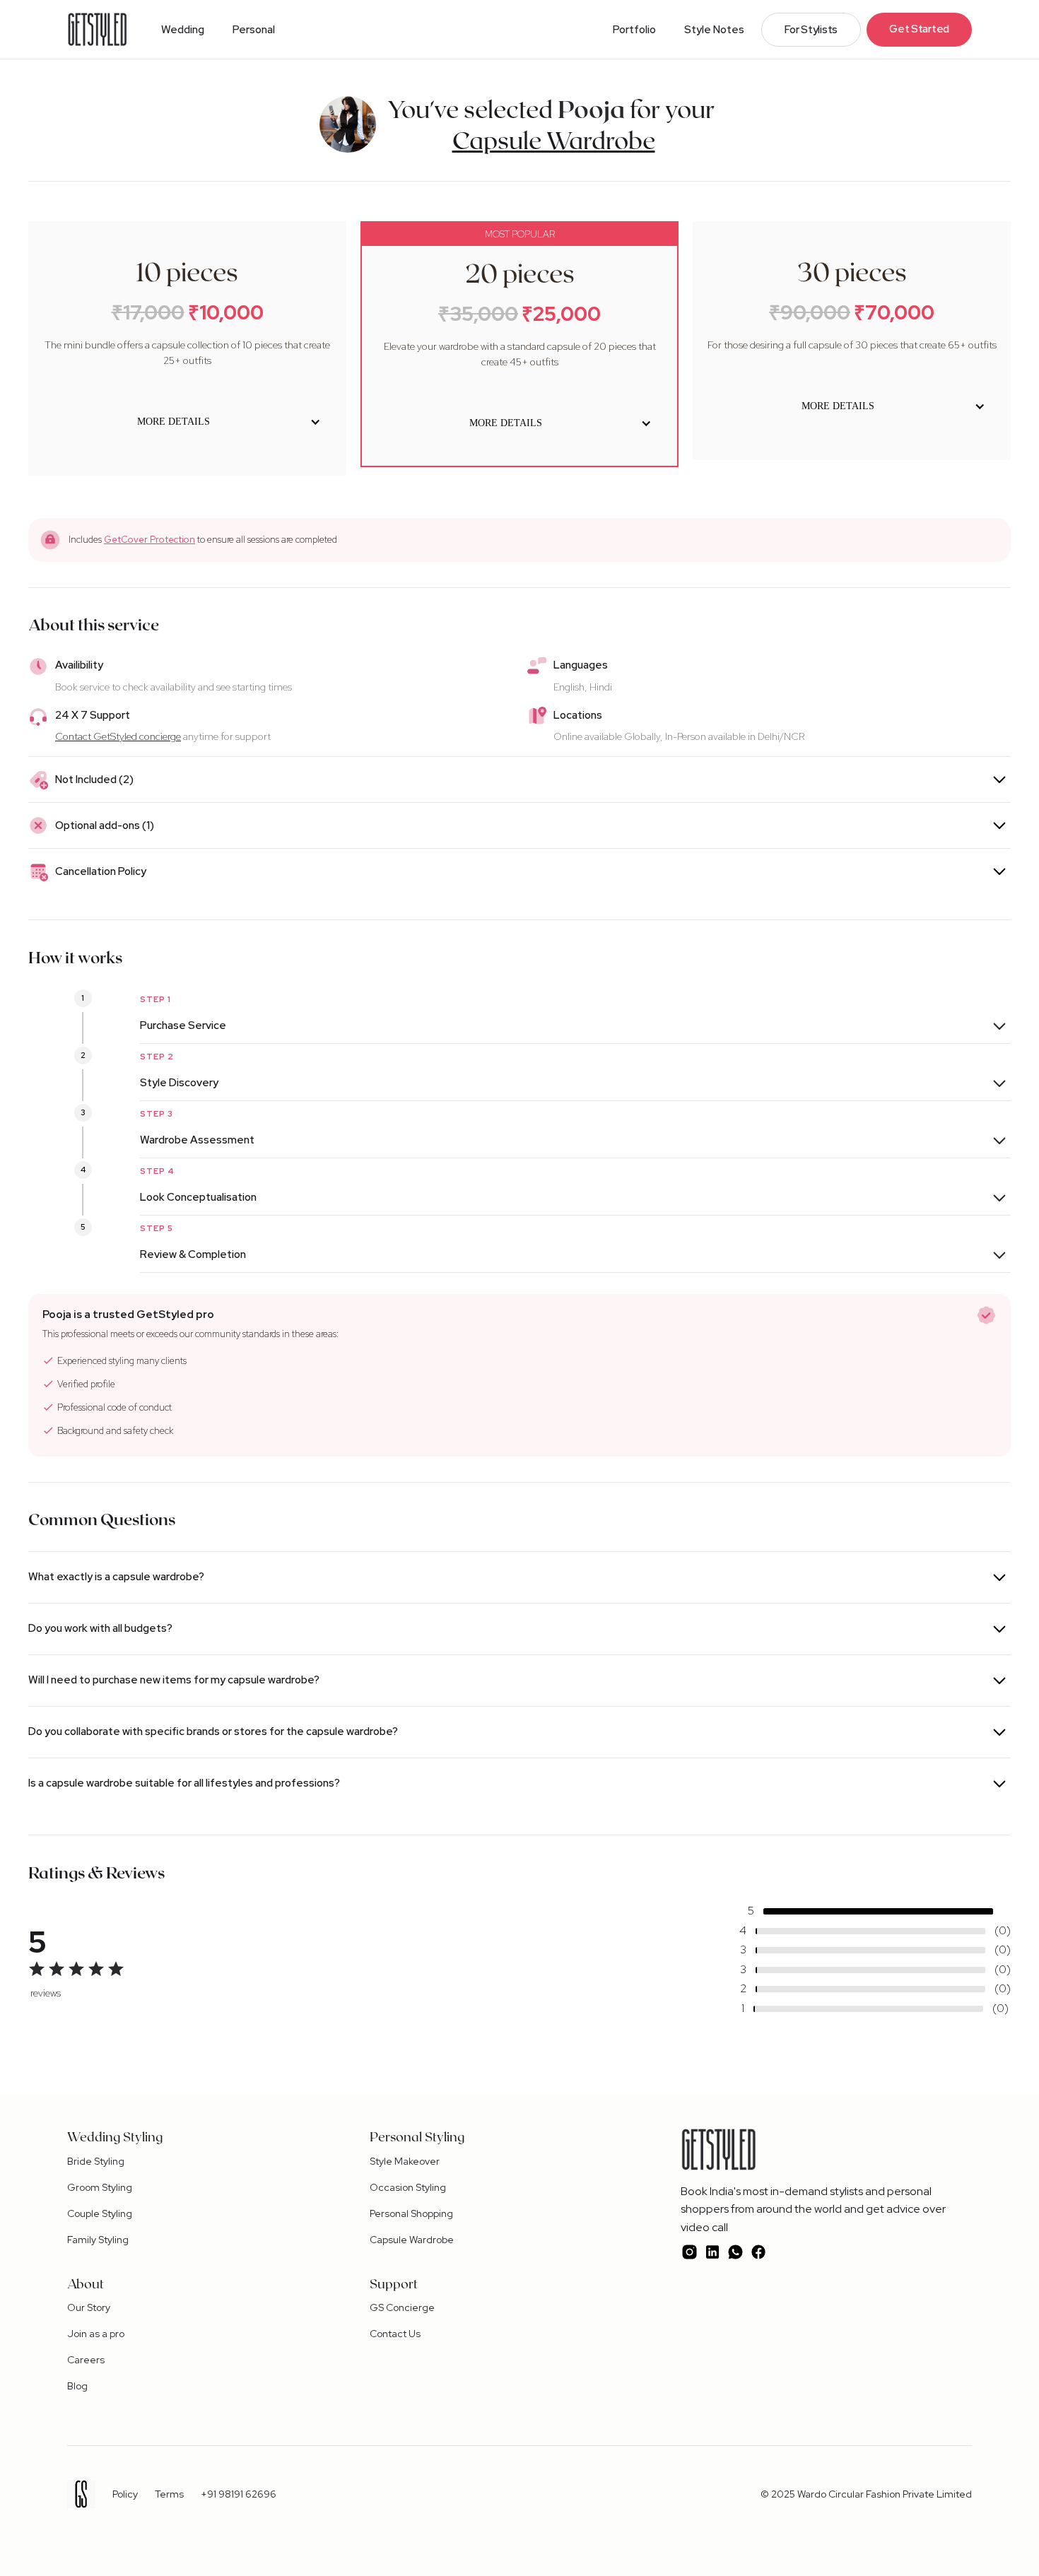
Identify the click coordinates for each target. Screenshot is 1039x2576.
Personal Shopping (411, 2213)
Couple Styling (100, 2213)
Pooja (591, 108)
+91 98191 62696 (239, 2494)
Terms (169, 2494)
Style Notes (714, 30)
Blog (77, 2386)
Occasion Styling (408, 2187)
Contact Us (395, 2334)
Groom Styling (100, 2187)
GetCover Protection (149, 540)
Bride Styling (96, 2161)
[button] (183, 30)
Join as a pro (96, 2334)
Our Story (89, 2307)
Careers (86, 2360)
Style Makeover (405, 2161)
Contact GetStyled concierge (118, 736)
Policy (125, 2494)
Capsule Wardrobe (412, 2240)
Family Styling (98, 2240)
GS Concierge (402, 2307)
